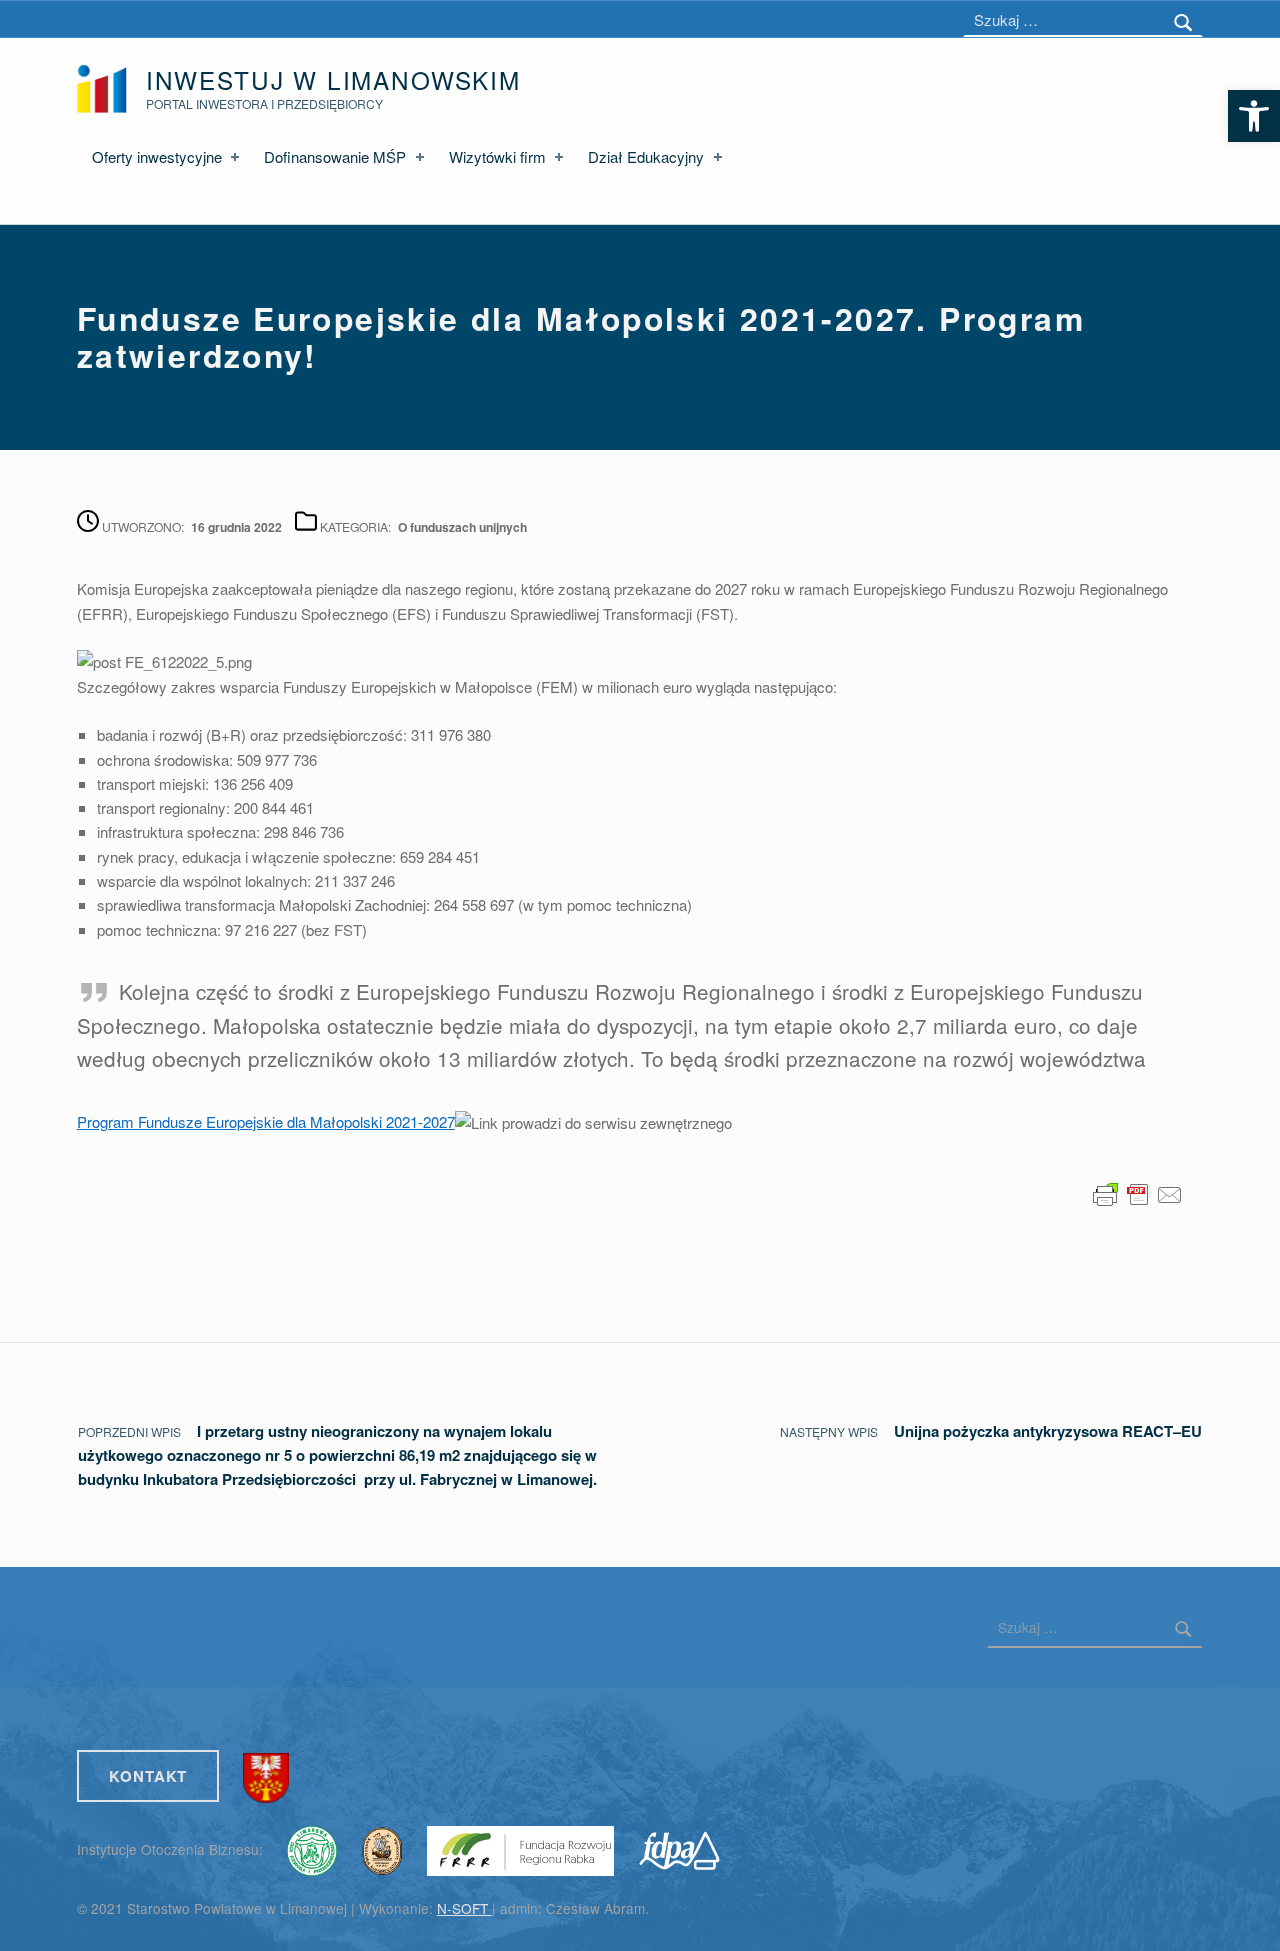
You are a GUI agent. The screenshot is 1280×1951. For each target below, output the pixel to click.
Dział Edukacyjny (646, 156)
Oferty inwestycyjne (157, 156)
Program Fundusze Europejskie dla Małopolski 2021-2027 (266, 1121)
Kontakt (148, 1776)
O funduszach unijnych (462, 527)
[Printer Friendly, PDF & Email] (1138, 1192)
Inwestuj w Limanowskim (333, 79)
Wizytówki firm (497, 156)
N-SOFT (464, 1908)
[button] (1254, 116)
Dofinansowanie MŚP (335, 156)
